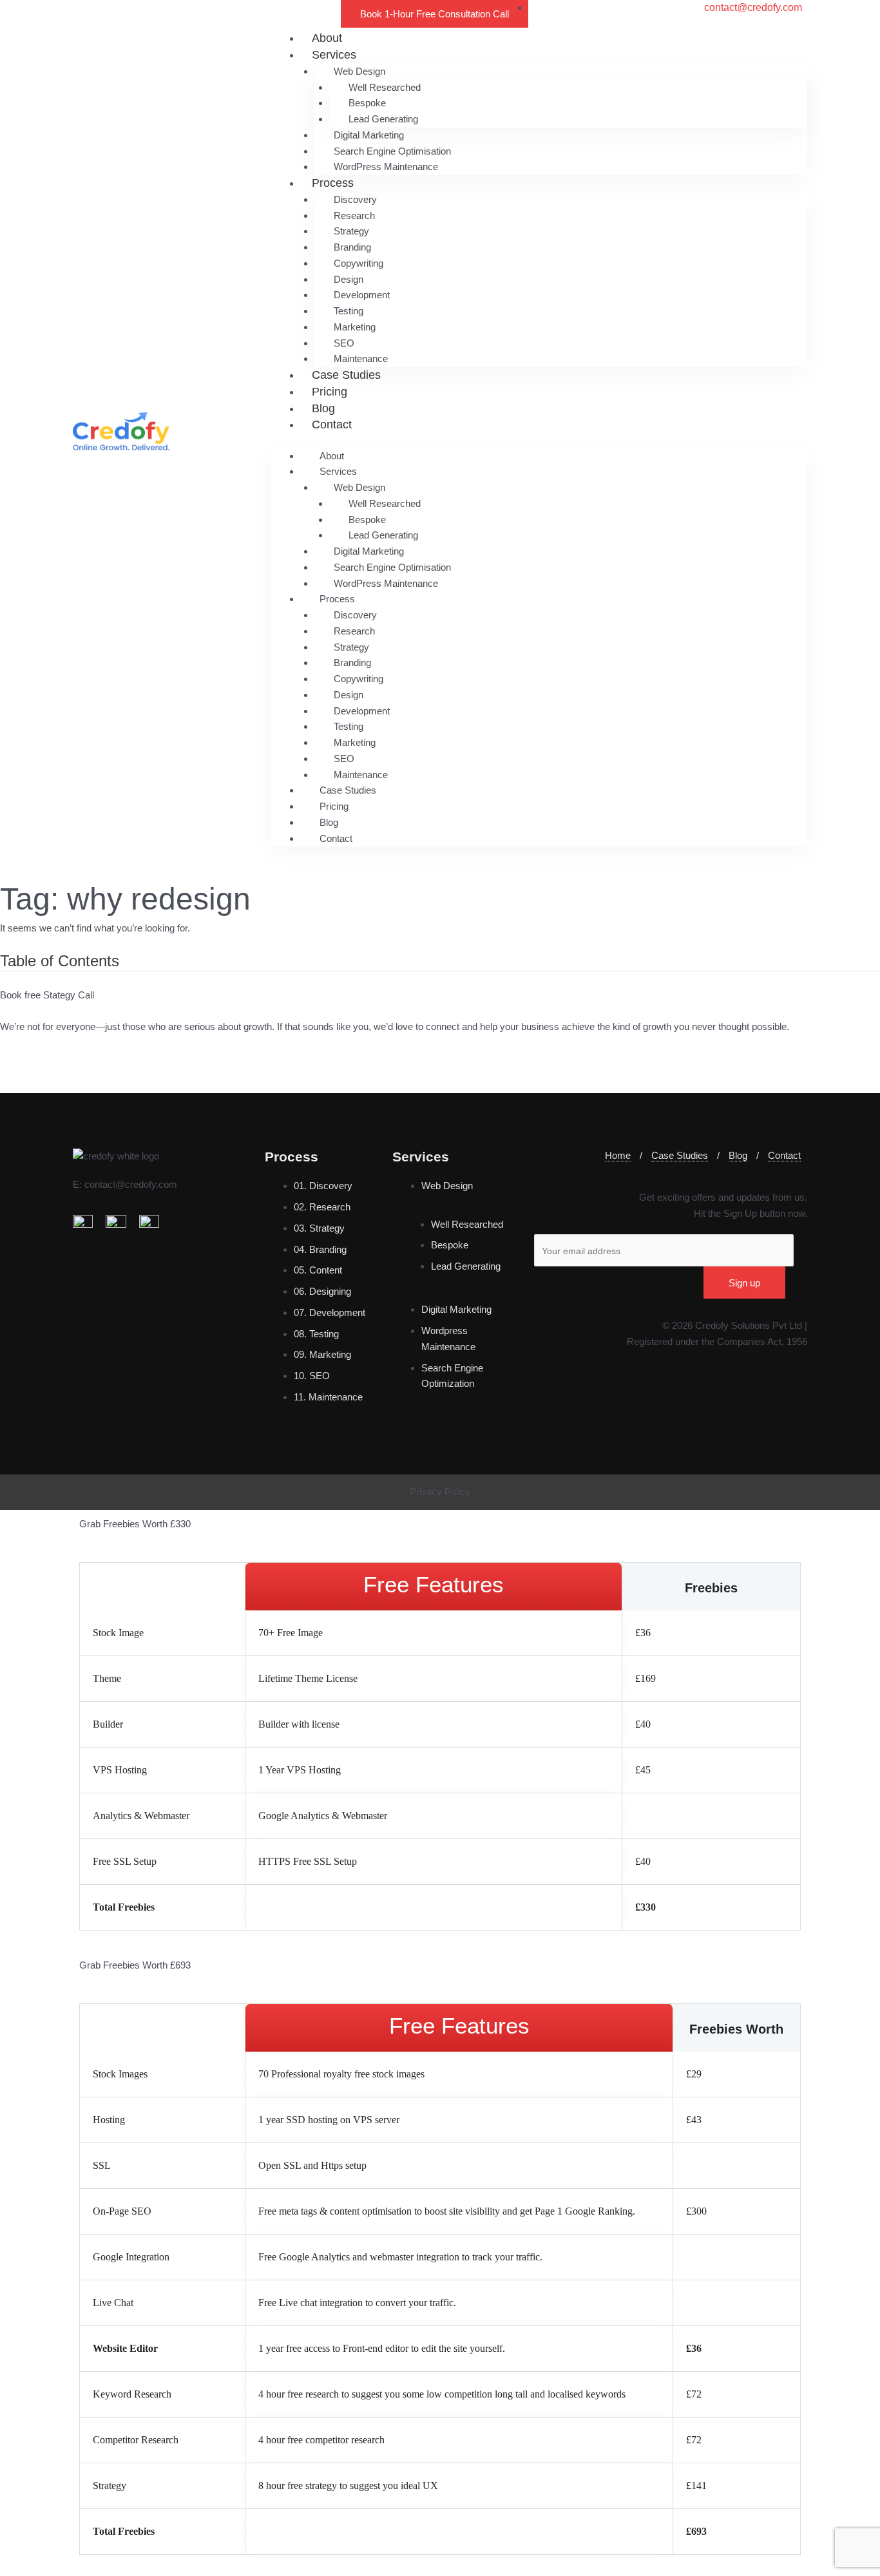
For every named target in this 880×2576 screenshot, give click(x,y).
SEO (344, 343)
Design (349, 279)
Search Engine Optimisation (392, 151)
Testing (349, 311)
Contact (332, 425)
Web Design (359, 71)
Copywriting (359, 263)
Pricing (330, 392)
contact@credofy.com (131, 1184)
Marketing (355, 327)
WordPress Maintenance (386, 167)
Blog (323, 408)
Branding (352, 247)
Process (333, 183)
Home (618, 1155)
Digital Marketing (369, 135)
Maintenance (361, 358)
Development (362, 295)
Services (334, 55)
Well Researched (385, 87)
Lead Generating (383, 119)
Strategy (351, 231)
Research (354, 215)
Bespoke (367, 103)
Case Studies (346, 375)
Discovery (355, 199)
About (327, 38)
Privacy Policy (440, 1492)
